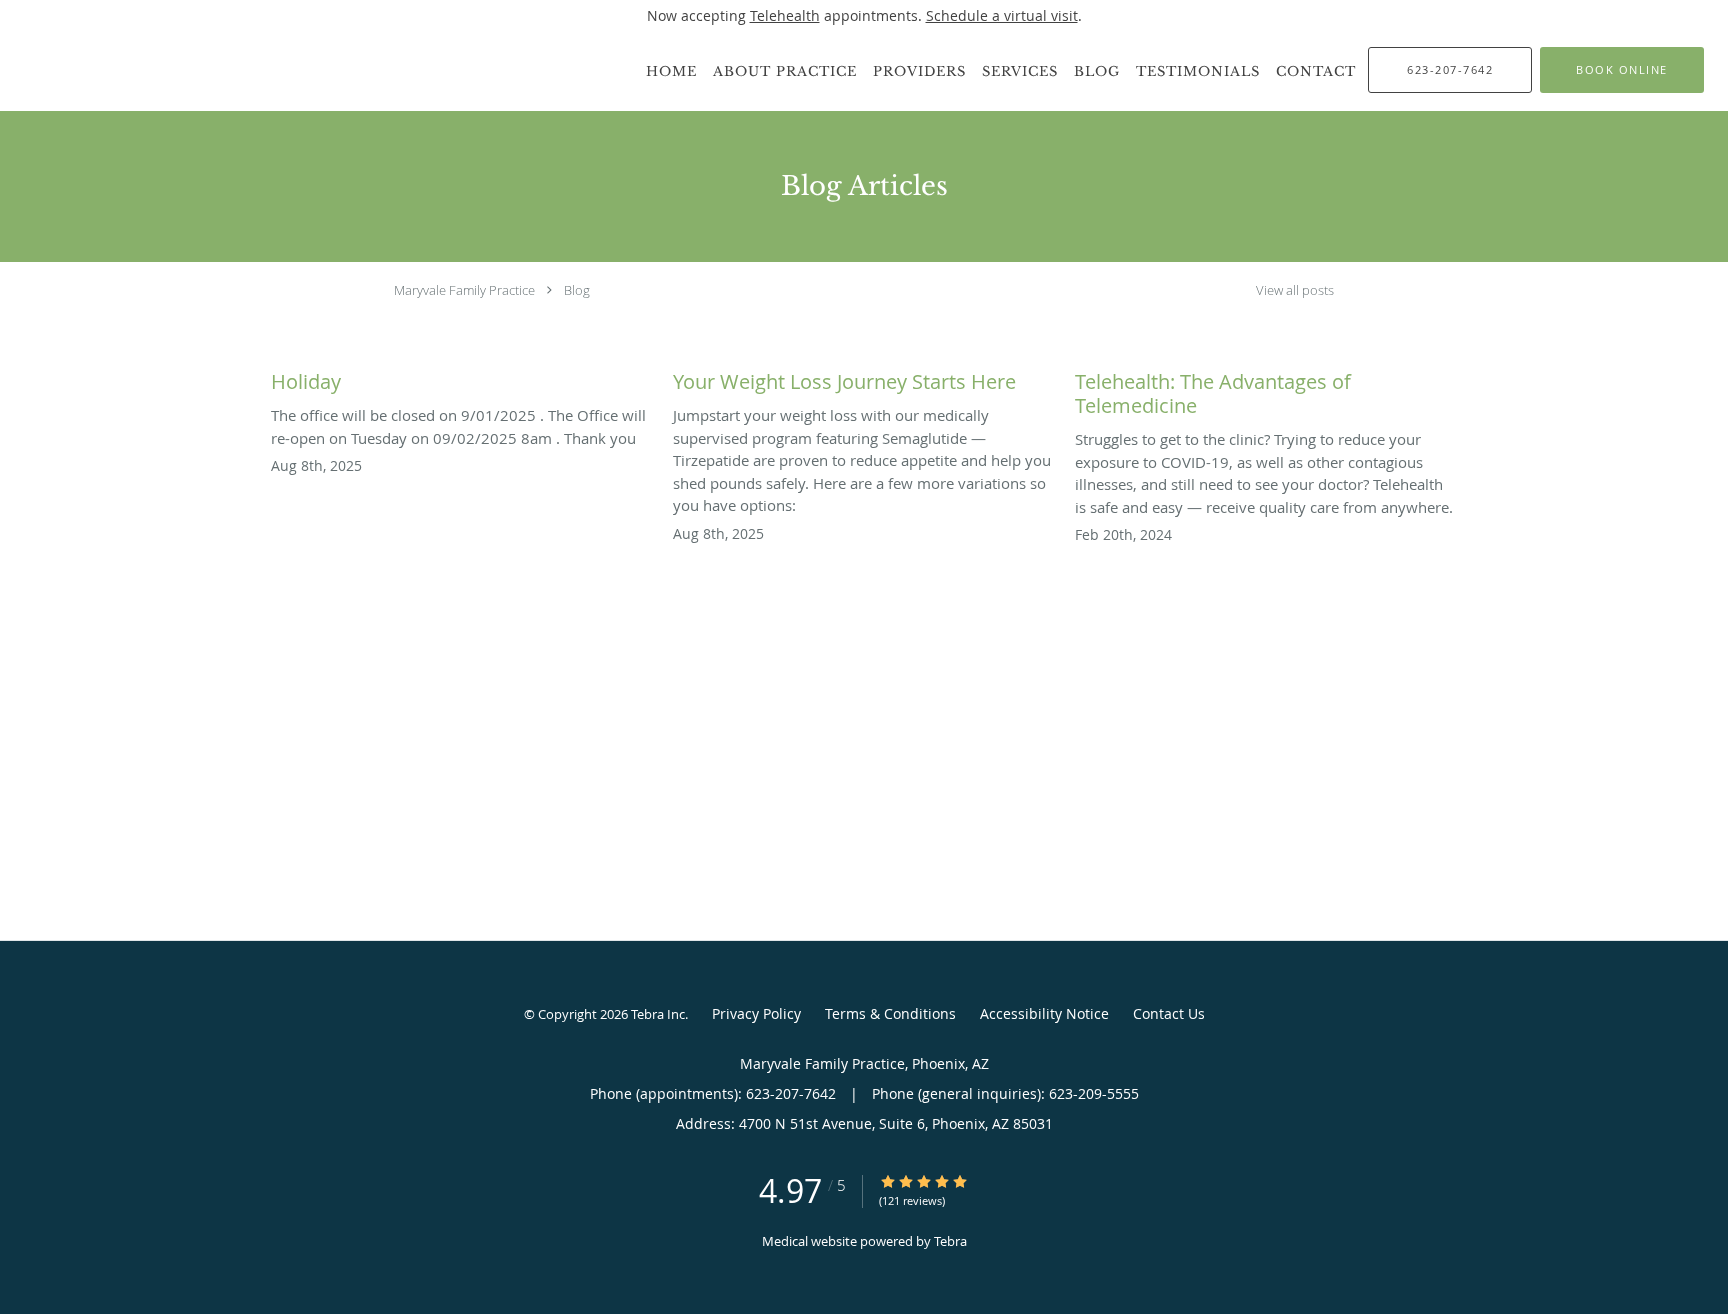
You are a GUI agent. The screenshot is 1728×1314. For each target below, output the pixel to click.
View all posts (1295, 290)
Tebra (950, 1241)
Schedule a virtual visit (1002, 15)
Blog (577, 290)
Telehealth (785, 15)
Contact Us (1169, 1013)
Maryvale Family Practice (464, 290)
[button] (1622, 70)
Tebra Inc (658, 1014)
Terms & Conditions (890, 1013)
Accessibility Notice (1044, 1013)
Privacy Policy (756, 1013)
